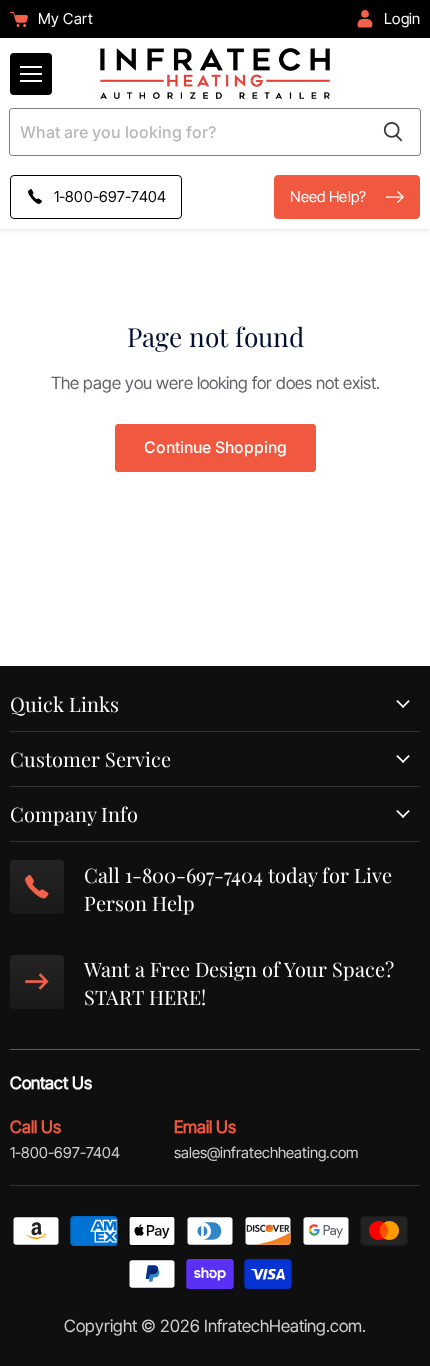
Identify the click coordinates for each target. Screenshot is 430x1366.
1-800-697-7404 (65, 1152)
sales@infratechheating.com (266, 1152)
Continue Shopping (215, 447)
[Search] (393, 132)
